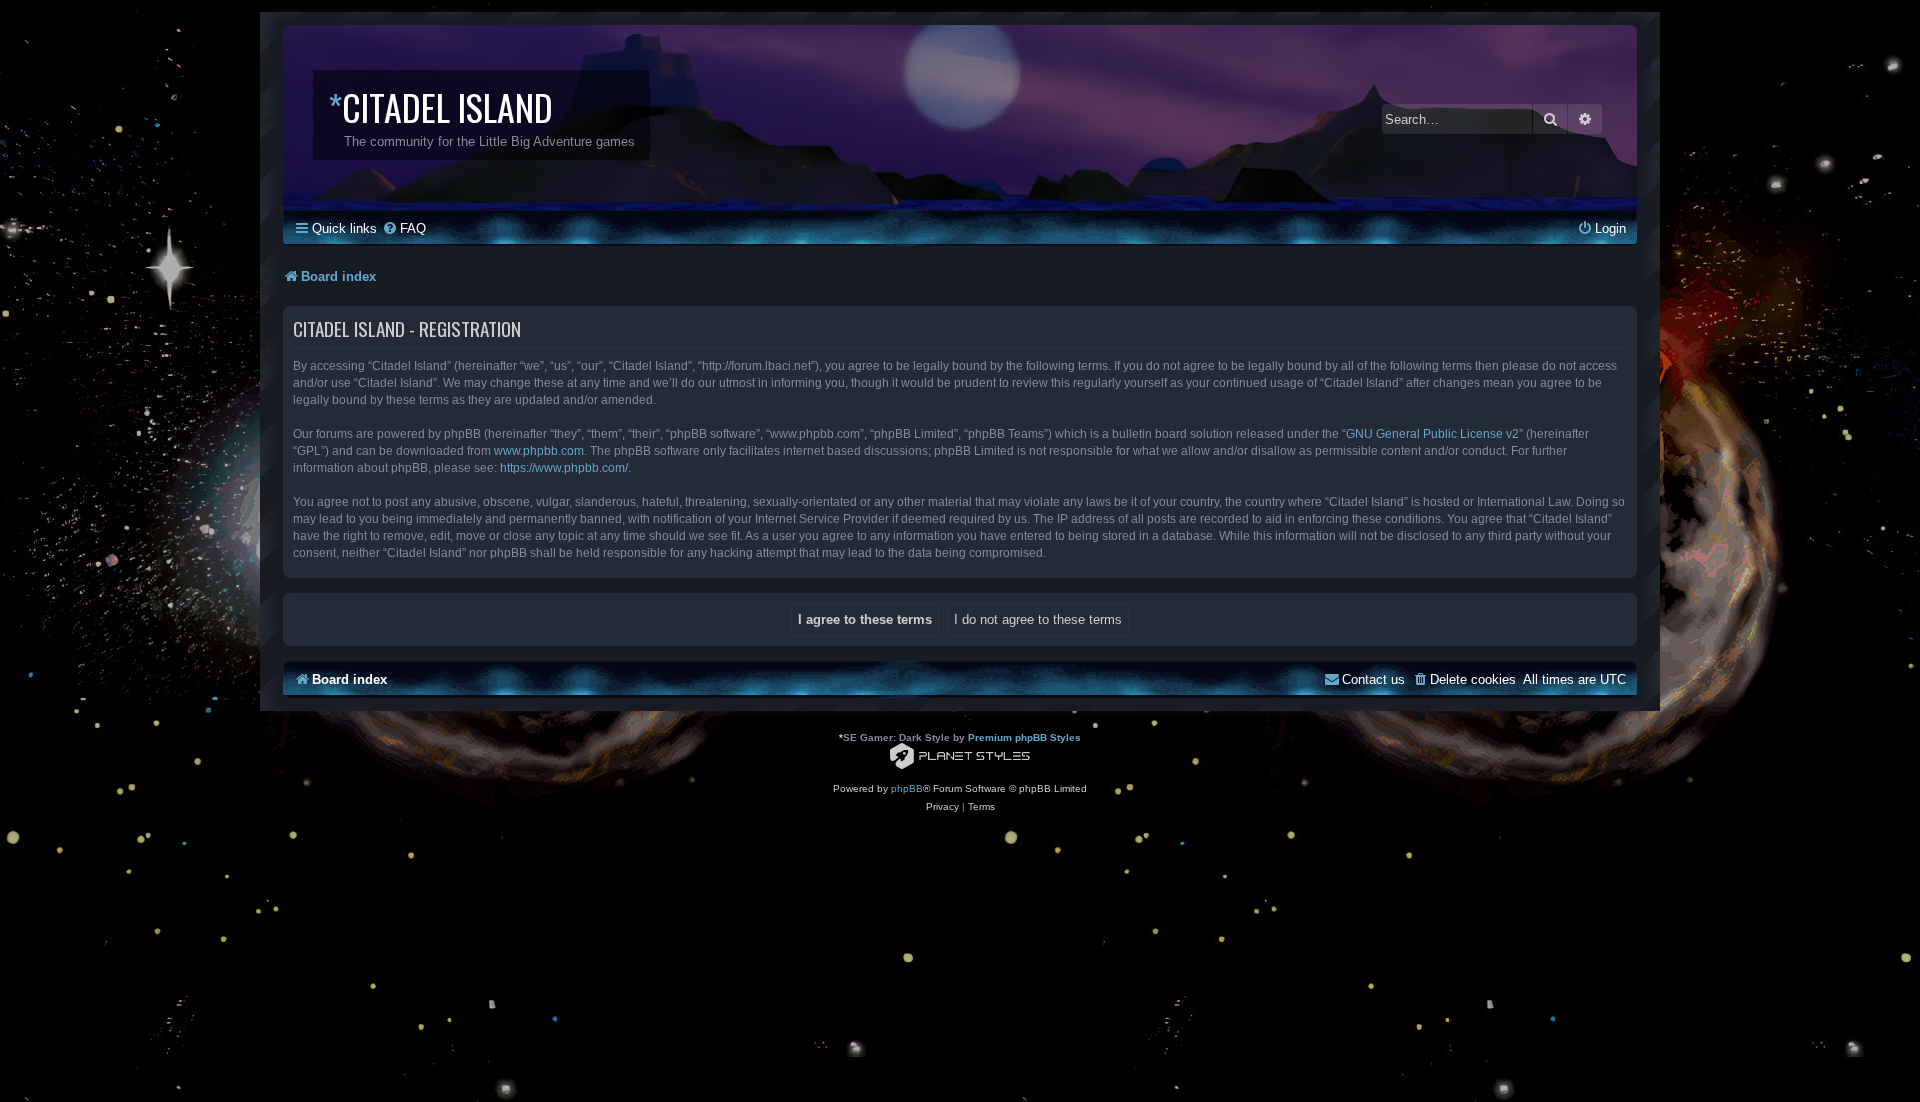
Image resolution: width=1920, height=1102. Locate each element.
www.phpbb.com (539, 451)
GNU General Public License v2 (1432, 434)
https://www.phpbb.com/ (564, 468)
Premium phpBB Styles (1024, 737)
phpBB (907, 788)
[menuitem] (404, 228)
